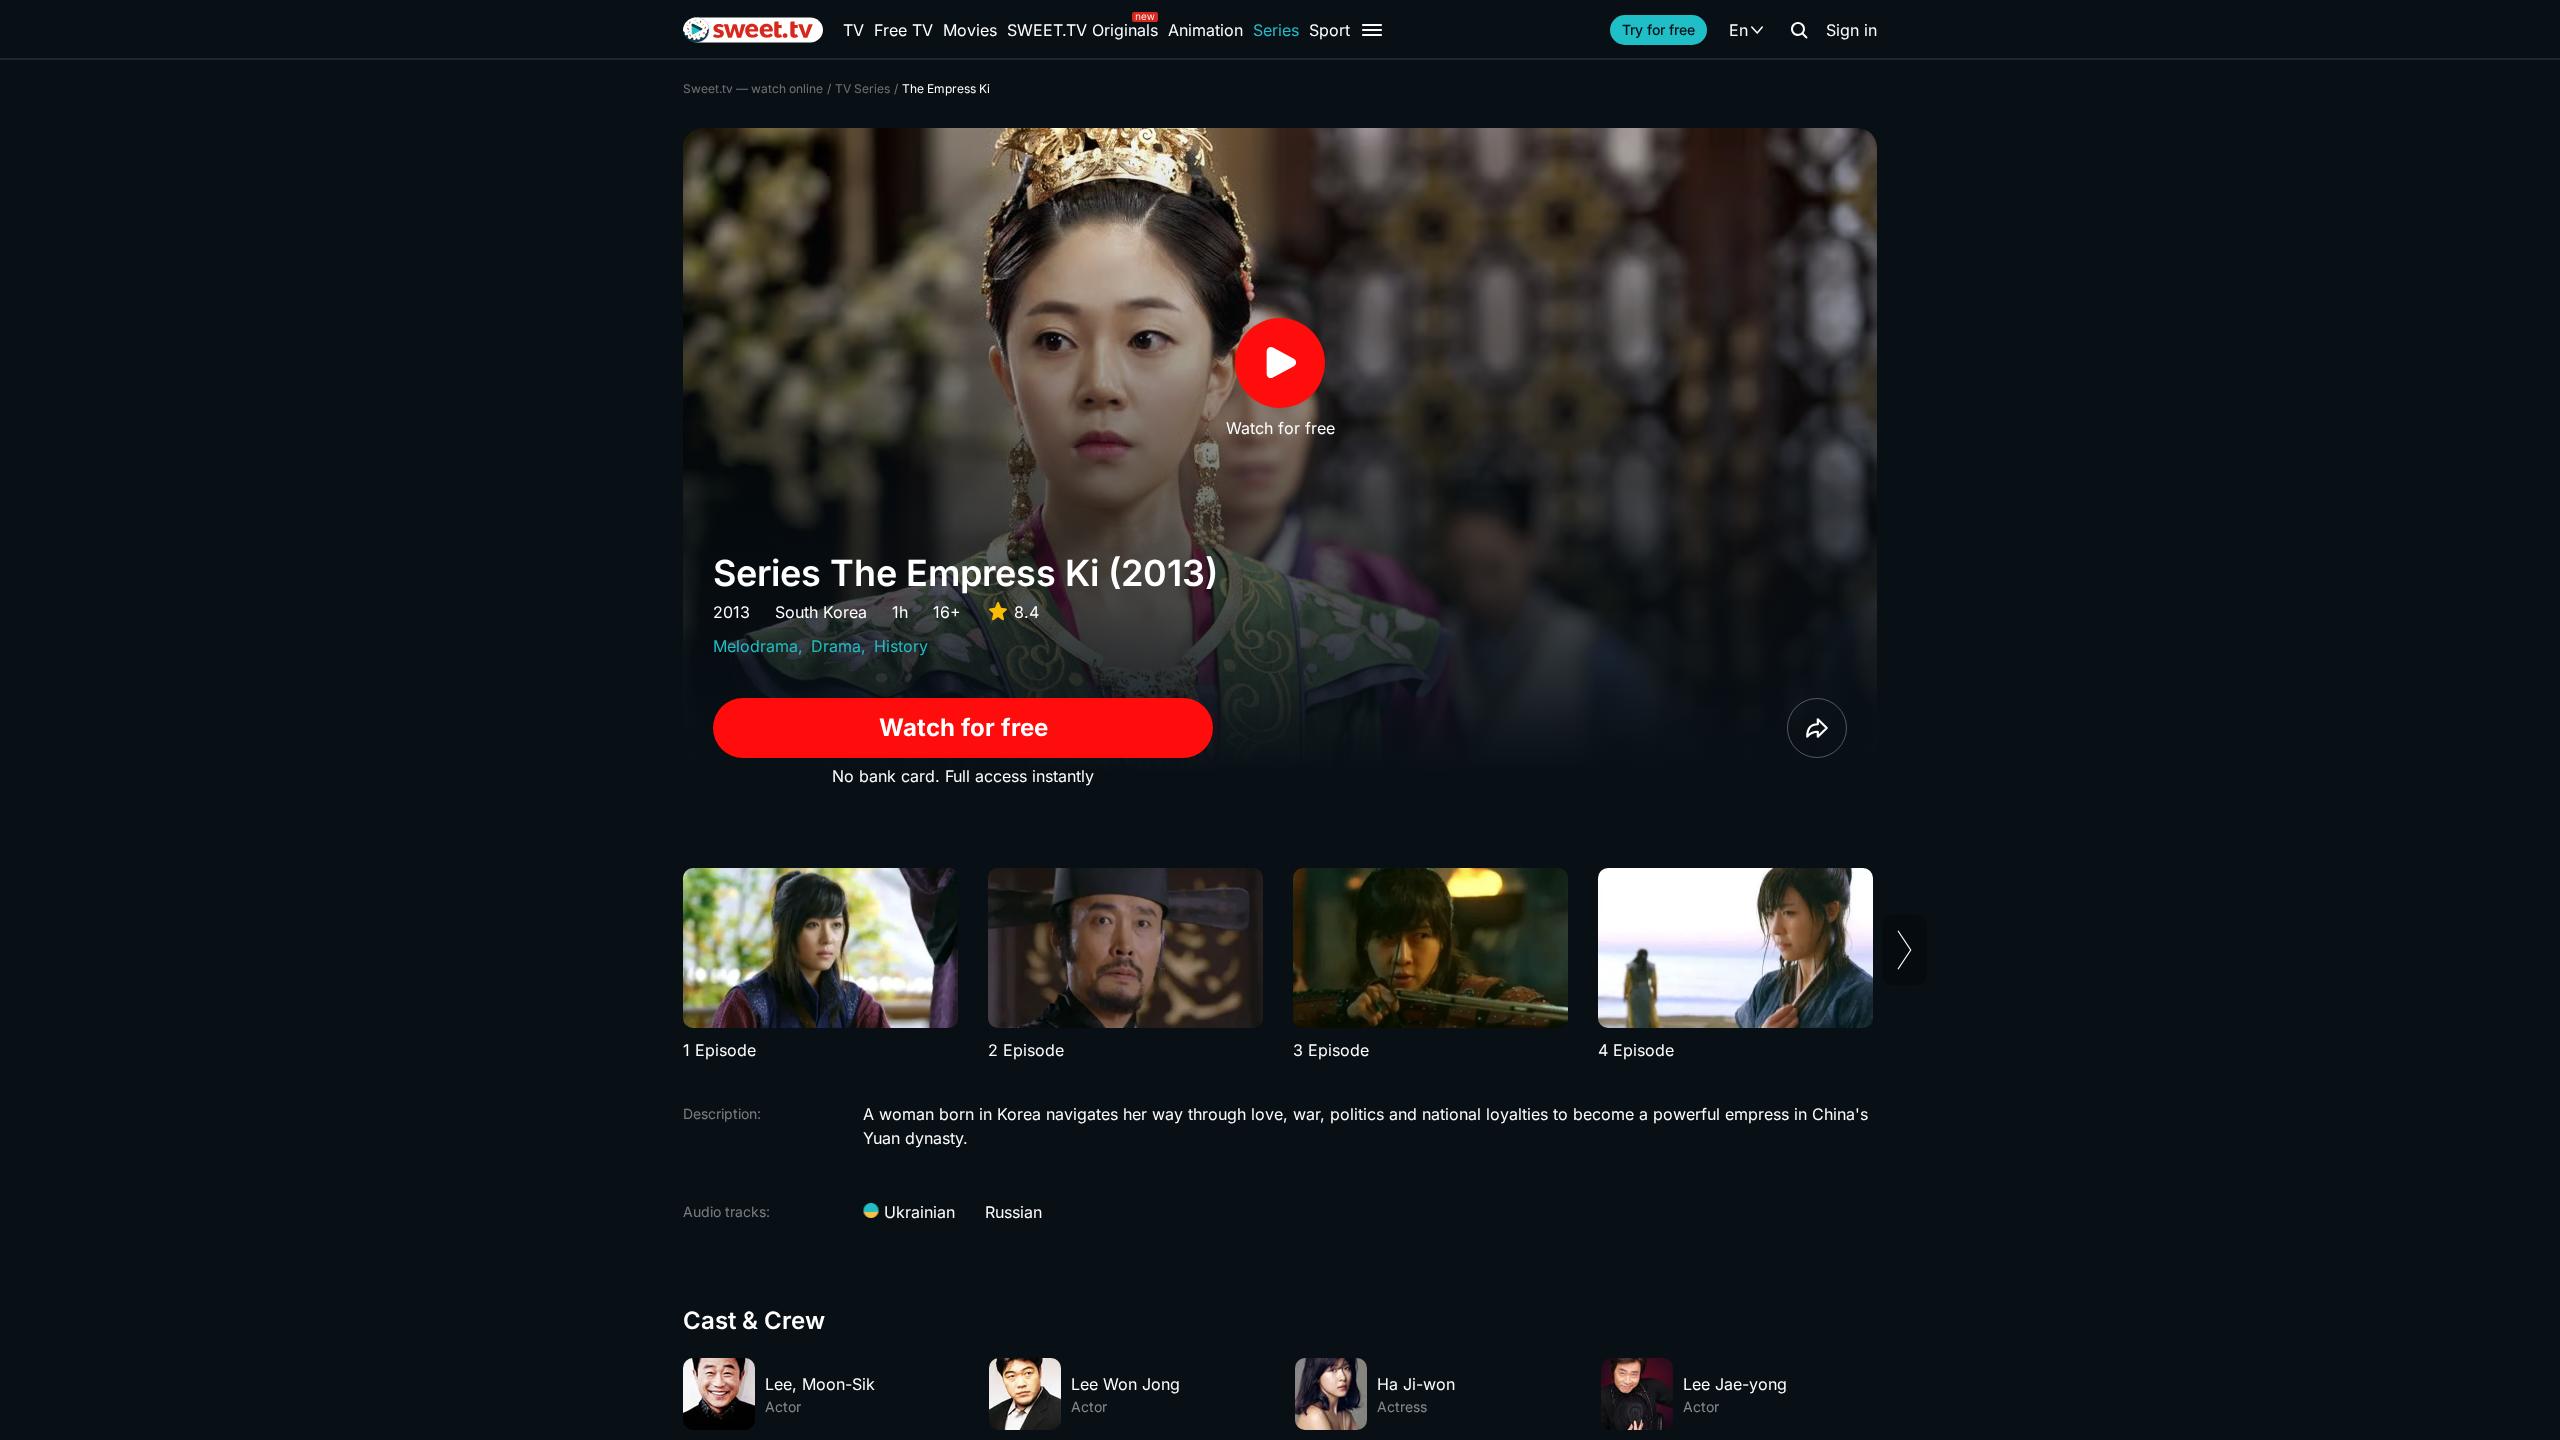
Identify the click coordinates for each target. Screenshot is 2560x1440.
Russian (1013, 1212)
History (901, 646)
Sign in (1851, 30)
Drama (836, 646)
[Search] (1799, 30)
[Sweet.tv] (753, 30)
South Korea (821, 612)
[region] (1280, 965)
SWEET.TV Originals (1082, 30)
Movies (970, 30)
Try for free (1658, 29)
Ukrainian (917, 1212)
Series (1276, 30)
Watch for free (963, 727)
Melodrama (755, 646)
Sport (1329, 30)
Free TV (903, 30)
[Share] (1817, 728)
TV (853, 30)
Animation (1205, 30)
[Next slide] (1904, 950)
